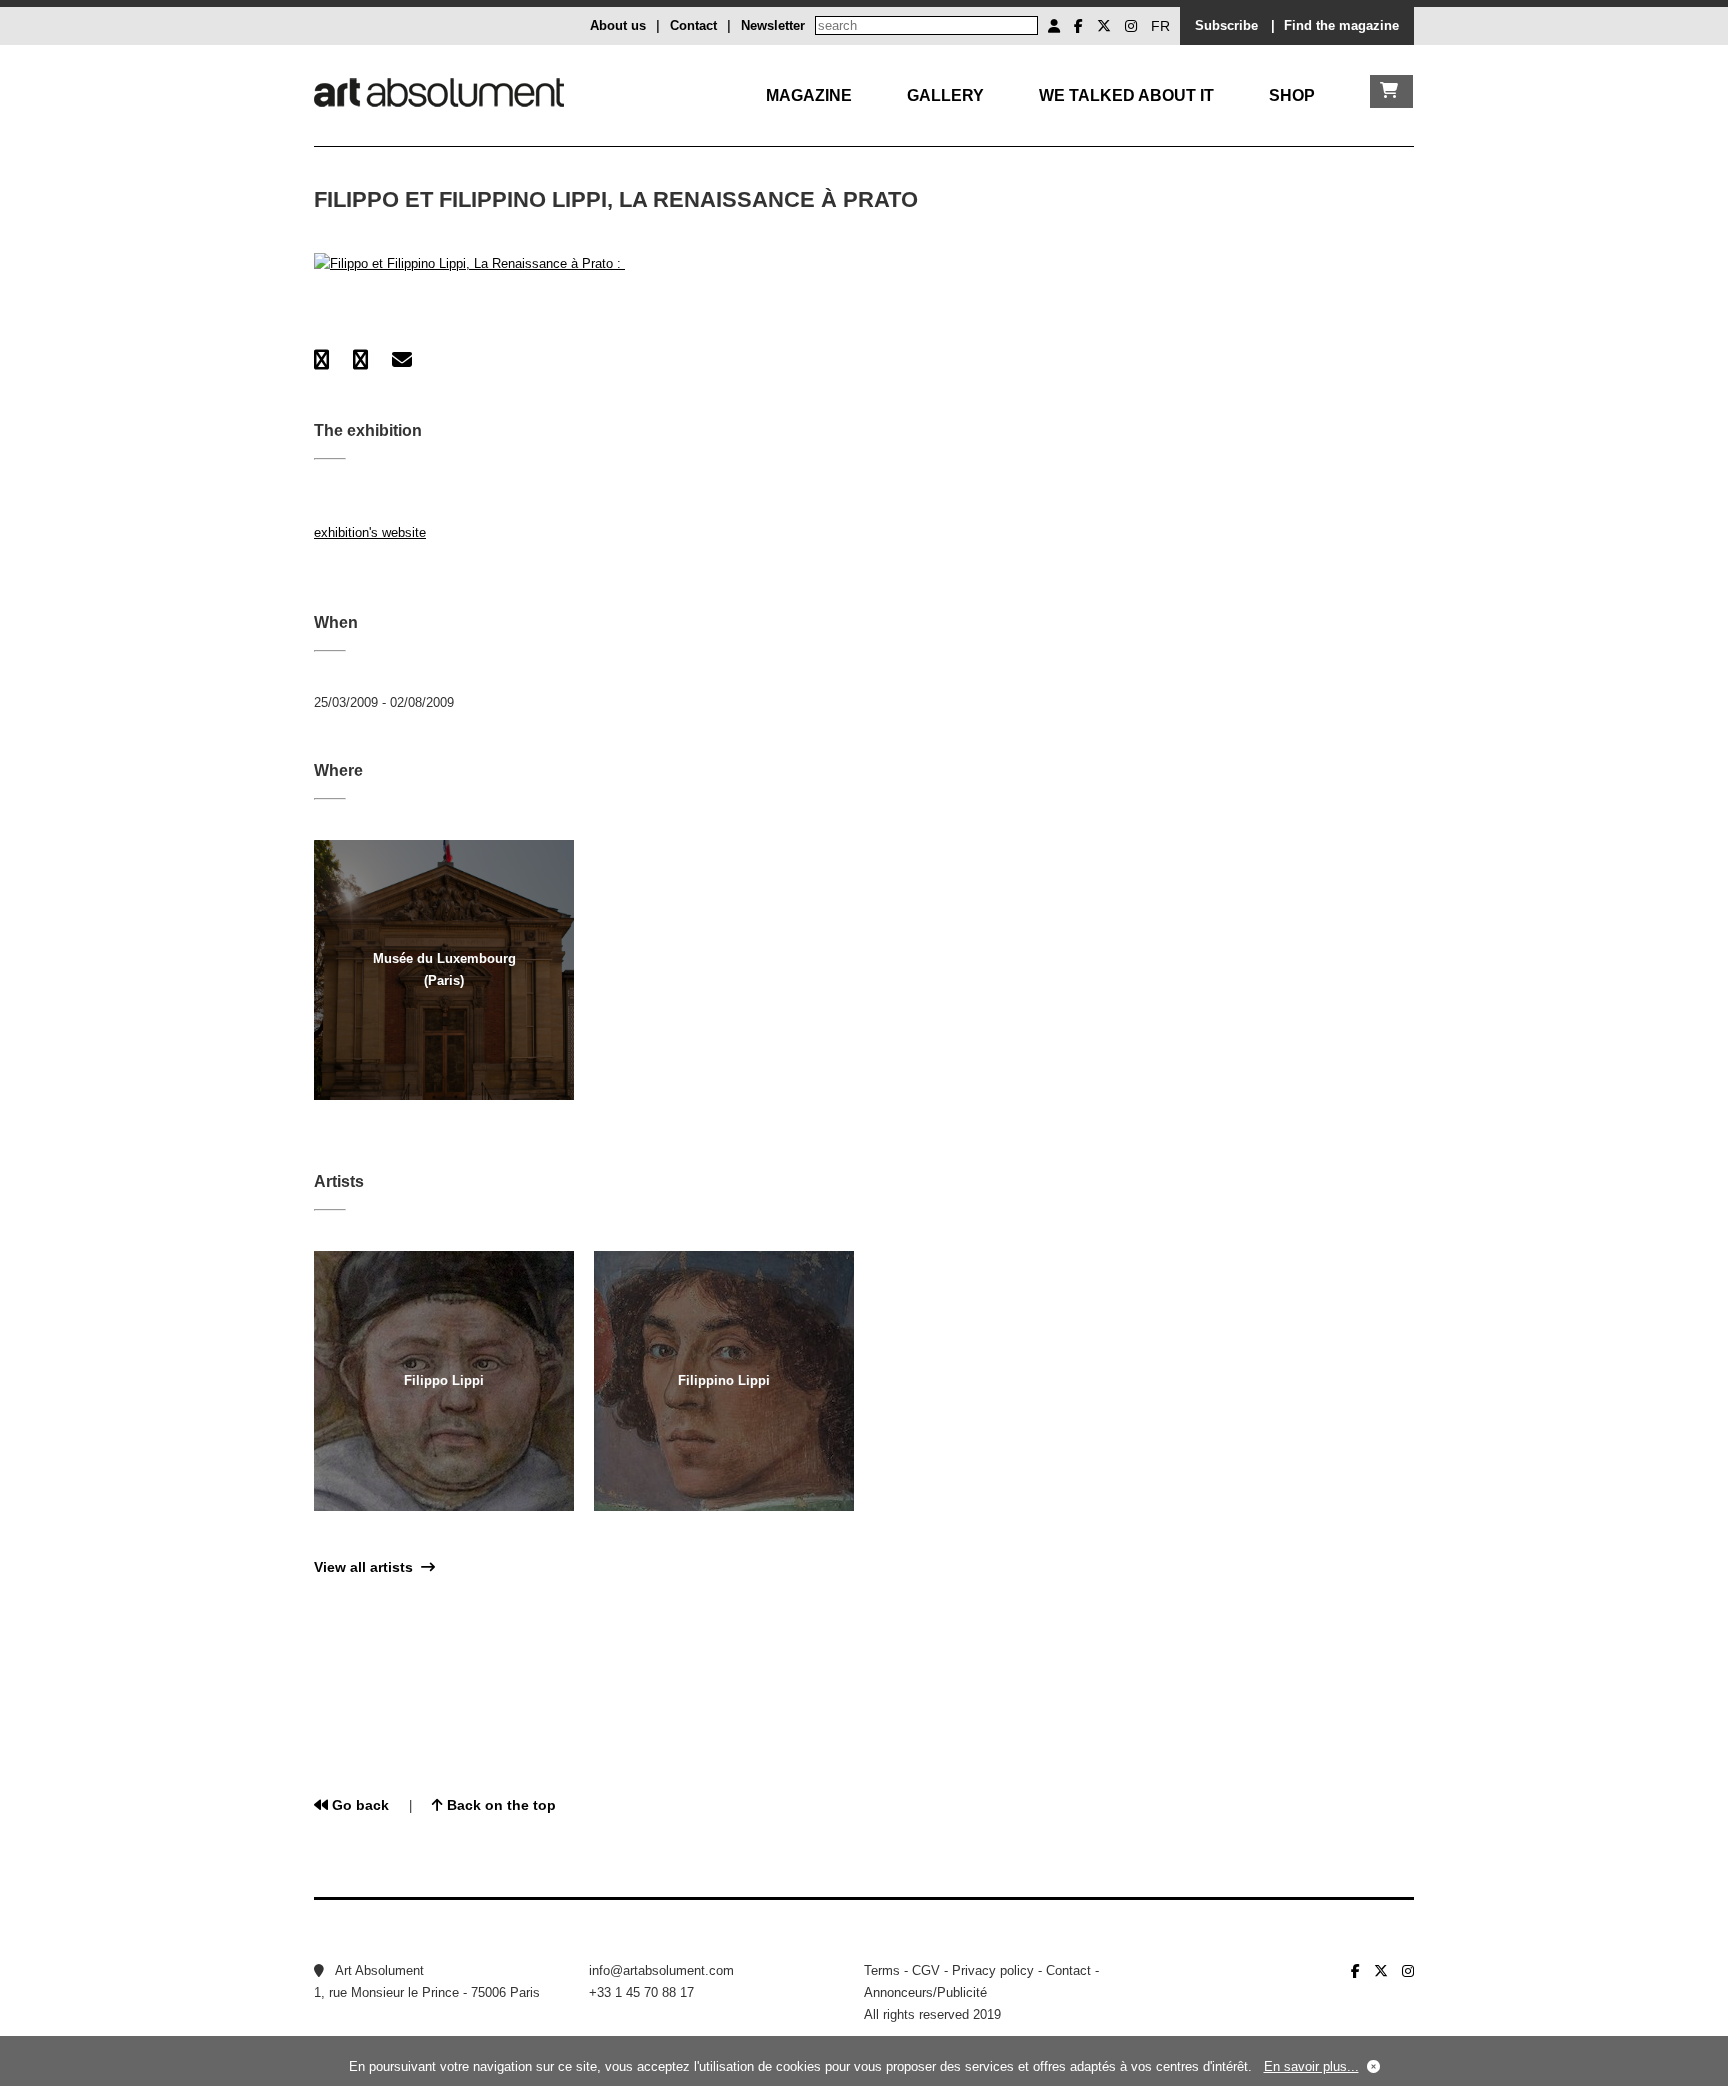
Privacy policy (993, 1970)
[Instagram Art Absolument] (1131, 26)
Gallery (945, 95)
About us (618, 25)
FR (1160, 26)
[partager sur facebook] (321, 360)
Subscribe (1226, 25)
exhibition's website (370, 532)
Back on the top (499, 1805)
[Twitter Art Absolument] (1104, 26)
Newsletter (773, 25)
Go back (358, 1805)
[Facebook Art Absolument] (1078, 26)
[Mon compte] (1054, 26)
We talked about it (1126, 95)
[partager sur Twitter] (360, 360)
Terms (882, 1970)
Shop (1292, 95)
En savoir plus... (1311, 2066)
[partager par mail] (402, 360)
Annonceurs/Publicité (925, 1992)
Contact (693, 25)
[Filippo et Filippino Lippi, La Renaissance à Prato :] (469, 263)
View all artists (367, 1567)
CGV (926, 1970)
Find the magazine (1341, 25)
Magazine (809, 95)
